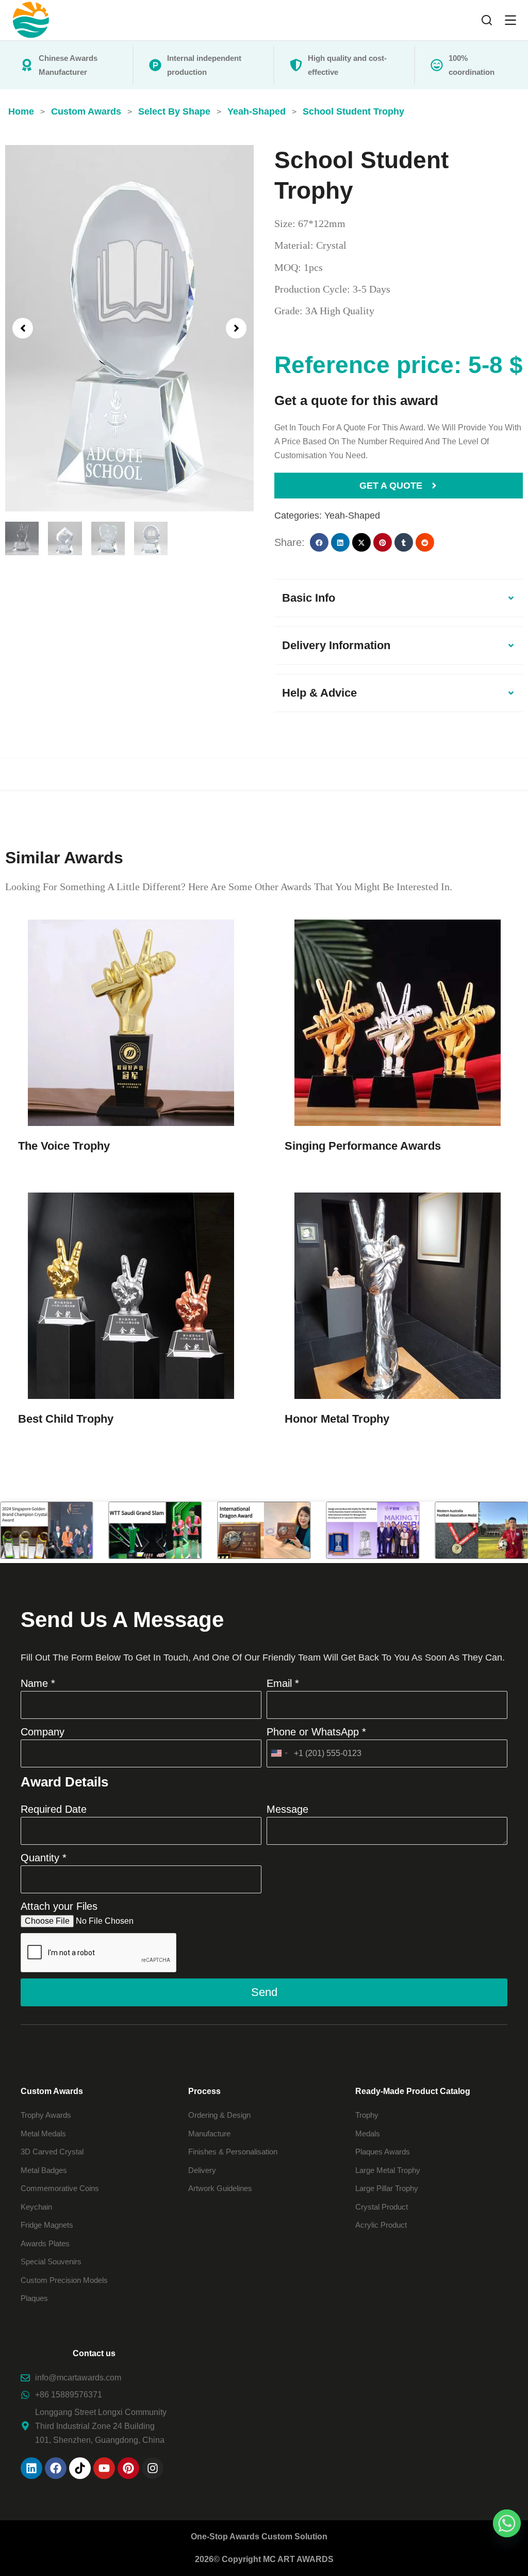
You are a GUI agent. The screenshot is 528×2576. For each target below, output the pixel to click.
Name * (38, 1683)
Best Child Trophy (66, 1419)
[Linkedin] (31, 2468)
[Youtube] (104, 2468)
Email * (283, 1683)
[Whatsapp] (507, 2523)
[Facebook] (56, 2468)
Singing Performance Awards (363, 1146)
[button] (23, 328)
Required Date (54, 1809)
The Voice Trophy (64, 1146)
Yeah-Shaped (352, 516)
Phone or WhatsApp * (316, 1732)
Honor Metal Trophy (337, 1419)
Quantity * (44, 1858)
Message (287, 1809)
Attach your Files (59, 1906)
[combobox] (279, 1753)
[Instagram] (153, 2468)
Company (43, 1732)
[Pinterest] (128, 2468)
